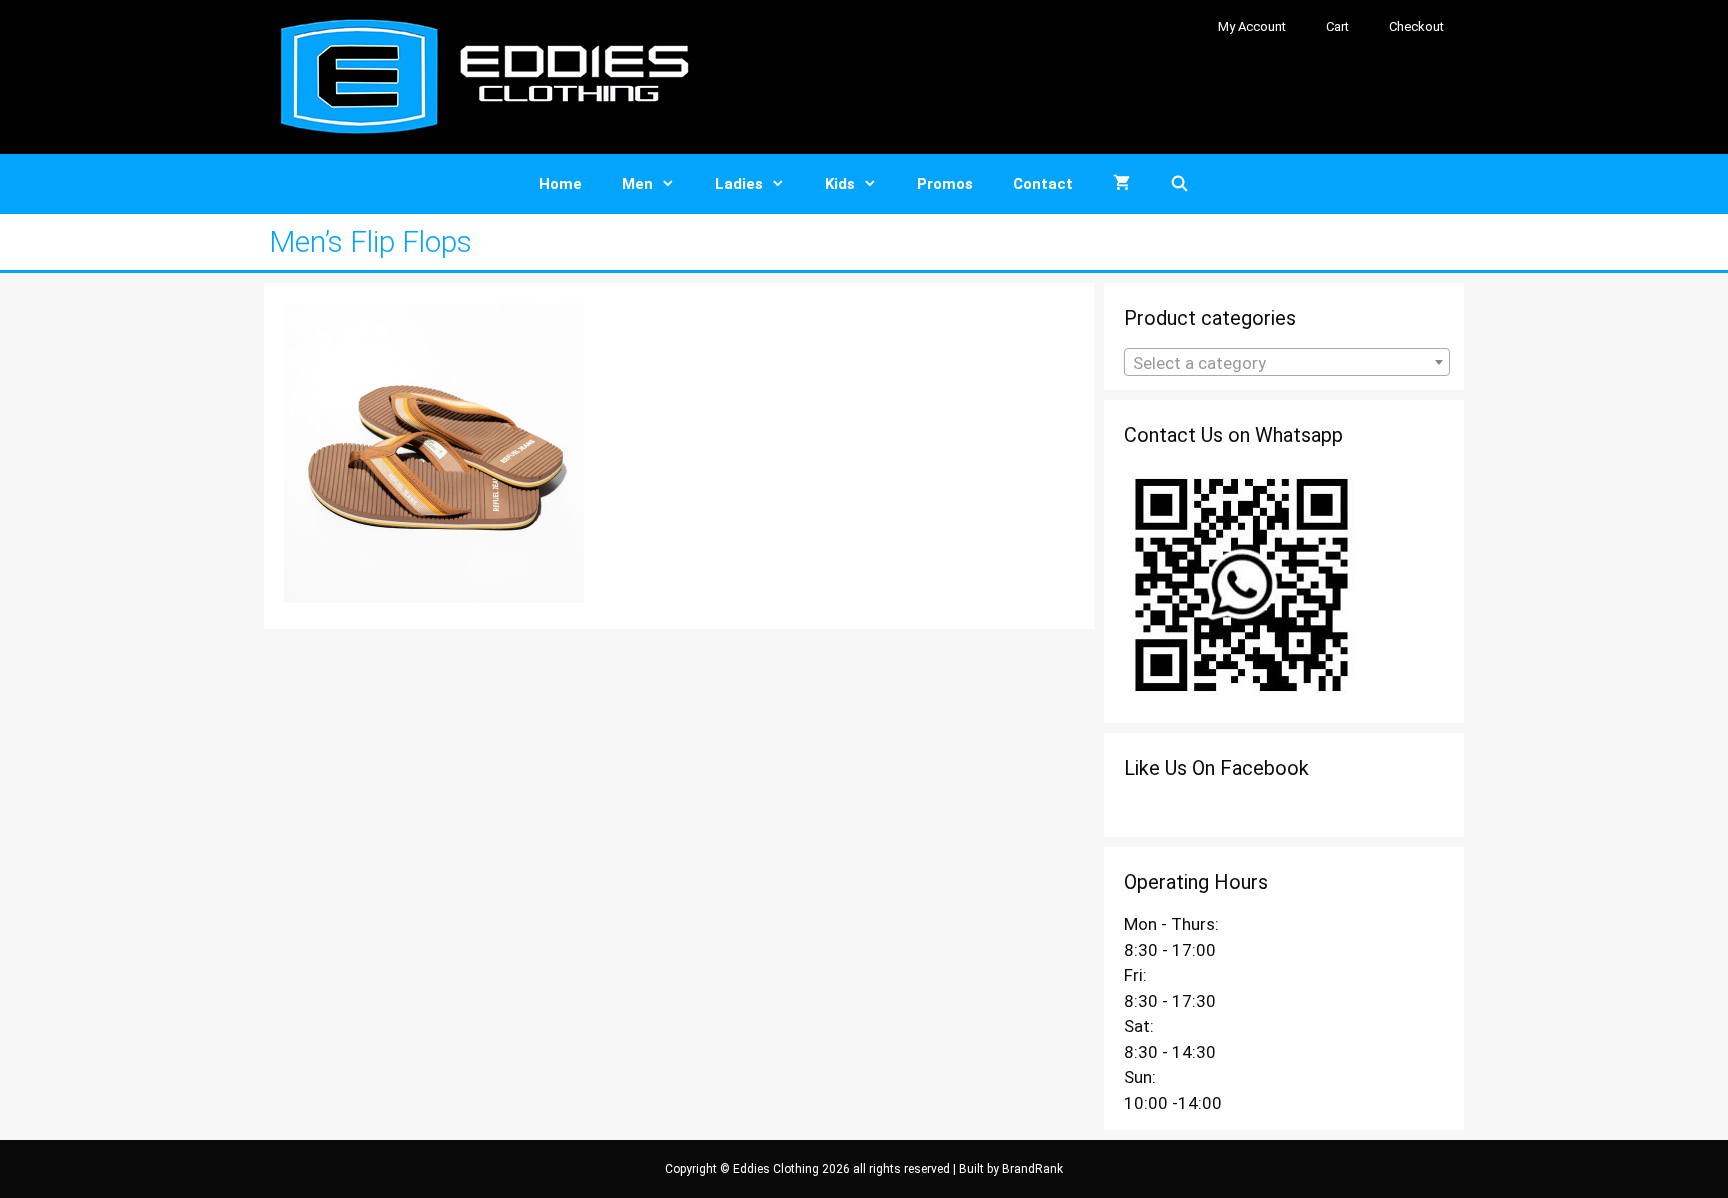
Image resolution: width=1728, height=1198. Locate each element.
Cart (1337, 26)
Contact (1043, 184)
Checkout (1416, 26)
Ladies (739, 184)
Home (560, 184)
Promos (945, 184)
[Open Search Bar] (1179, 184)
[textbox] (1287, 363)
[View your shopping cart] (1121, 184)
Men (637, 184)
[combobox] (1287, 362)
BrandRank (1032, 1169)
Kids (840, 184)
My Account (1252, 26)
